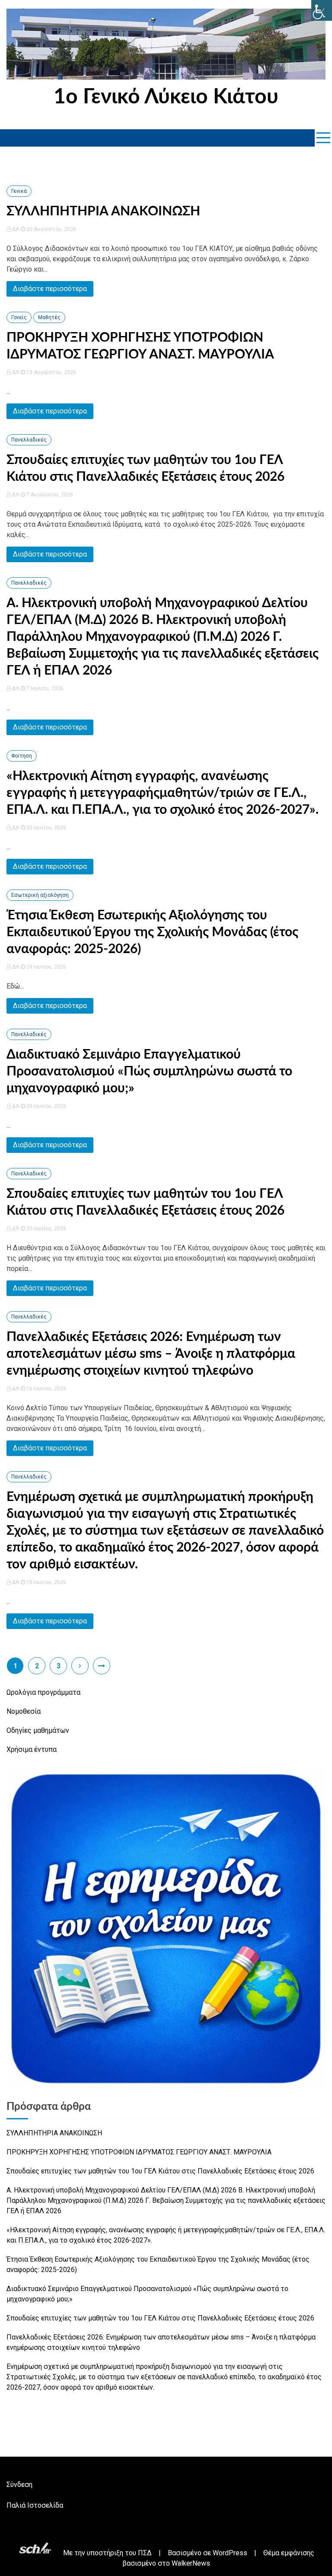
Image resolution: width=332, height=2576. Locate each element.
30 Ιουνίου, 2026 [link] (46, 828)
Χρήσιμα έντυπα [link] (32, 1749)
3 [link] (59, 1666)
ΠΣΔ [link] (145, 2553)
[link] (322, 10)
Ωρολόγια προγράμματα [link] (43, 1692)
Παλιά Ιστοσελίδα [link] (35, 2505)
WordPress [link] (230, 2553)
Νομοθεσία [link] (24, 1711)
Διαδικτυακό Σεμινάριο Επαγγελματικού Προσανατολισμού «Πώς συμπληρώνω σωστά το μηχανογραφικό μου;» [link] (149, 1072)
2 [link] (37, 1666)
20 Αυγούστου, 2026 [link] (51, 229)
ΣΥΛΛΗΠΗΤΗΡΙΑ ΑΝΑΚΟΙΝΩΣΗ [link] (103, 211)
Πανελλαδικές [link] (29, 440)
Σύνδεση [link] (19, 2485)
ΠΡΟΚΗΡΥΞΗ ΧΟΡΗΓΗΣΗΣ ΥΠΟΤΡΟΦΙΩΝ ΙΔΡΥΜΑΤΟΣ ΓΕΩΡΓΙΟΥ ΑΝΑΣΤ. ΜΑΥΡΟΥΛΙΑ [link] (139, 2152)
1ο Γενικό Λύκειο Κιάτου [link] (166, 97)
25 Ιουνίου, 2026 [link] (46, 1229)
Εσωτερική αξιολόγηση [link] (40, 895)
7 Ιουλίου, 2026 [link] (44, 688)
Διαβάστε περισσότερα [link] (50, 289)
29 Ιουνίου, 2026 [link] (46, 967)
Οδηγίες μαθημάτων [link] (38, 1730)
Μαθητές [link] (49, 317)
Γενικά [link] (19, 191)
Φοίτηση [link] (22, 756)
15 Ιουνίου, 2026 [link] (46, 1582)
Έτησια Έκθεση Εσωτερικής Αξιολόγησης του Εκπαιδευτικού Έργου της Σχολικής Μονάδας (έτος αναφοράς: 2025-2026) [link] (152, 932)
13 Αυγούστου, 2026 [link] (51, 372)
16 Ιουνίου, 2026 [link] (46, 1389)
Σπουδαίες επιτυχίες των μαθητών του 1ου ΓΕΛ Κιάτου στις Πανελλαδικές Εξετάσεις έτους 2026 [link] (160, 2171)
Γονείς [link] (19, 317)
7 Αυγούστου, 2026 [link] (49, 495)
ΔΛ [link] (16, 229)
